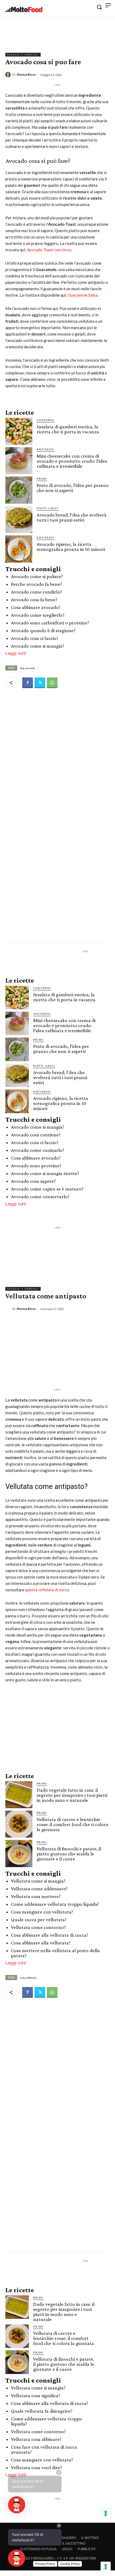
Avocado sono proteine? (36, 1166)
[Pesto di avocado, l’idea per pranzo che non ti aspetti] (19, 490)
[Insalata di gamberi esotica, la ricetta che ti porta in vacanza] (19, 431)
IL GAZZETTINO (74, 2543)
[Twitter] (40, 683)
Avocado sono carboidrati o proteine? (50, 623)
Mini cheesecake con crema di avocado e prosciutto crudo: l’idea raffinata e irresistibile (72, 461)
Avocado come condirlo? (37, 592)
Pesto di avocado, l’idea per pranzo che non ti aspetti (73, 488)
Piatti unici (48, 508)
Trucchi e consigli (23, 55)
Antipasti (45, 449)
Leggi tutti (16, 653)
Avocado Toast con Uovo (49, 250)
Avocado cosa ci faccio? (35, 638)
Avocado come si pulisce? (37, 576)
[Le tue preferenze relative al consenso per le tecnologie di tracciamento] (106, 2567)
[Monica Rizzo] (9, 75)
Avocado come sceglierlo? (38, 615)
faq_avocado (28, 668)
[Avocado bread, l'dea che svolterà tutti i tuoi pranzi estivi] (19, 520)
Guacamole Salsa (83, 295)
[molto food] (24, 10)
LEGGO (67, 2549)
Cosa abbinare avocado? (36, 607)
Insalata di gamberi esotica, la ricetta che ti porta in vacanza (68, 429)
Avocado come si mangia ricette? (45, 1173)
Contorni (46, 420)
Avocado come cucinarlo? (38, 1150)
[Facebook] (28, 683)
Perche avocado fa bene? (37, 584)
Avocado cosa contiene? (36, 1135)
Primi (42, 479)
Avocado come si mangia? (38, 646)
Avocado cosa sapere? (33, 1181)
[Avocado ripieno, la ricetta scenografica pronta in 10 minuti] (19, 549)
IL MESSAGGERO (64, 2538)
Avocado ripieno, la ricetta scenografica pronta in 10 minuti (71, 547)
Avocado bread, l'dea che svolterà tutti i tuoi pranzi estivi (72, 517)
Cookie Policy (70, 2564)
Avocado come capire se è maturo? (47, 1189)
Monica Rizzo (26, 74)
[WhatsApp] (52, 683)
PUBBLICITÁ (87, 2549)
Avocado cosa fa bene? (34, 599)
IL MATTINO (90, 2538)
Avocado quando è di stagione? (43, 630)
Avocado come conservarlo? (40, 1196)
